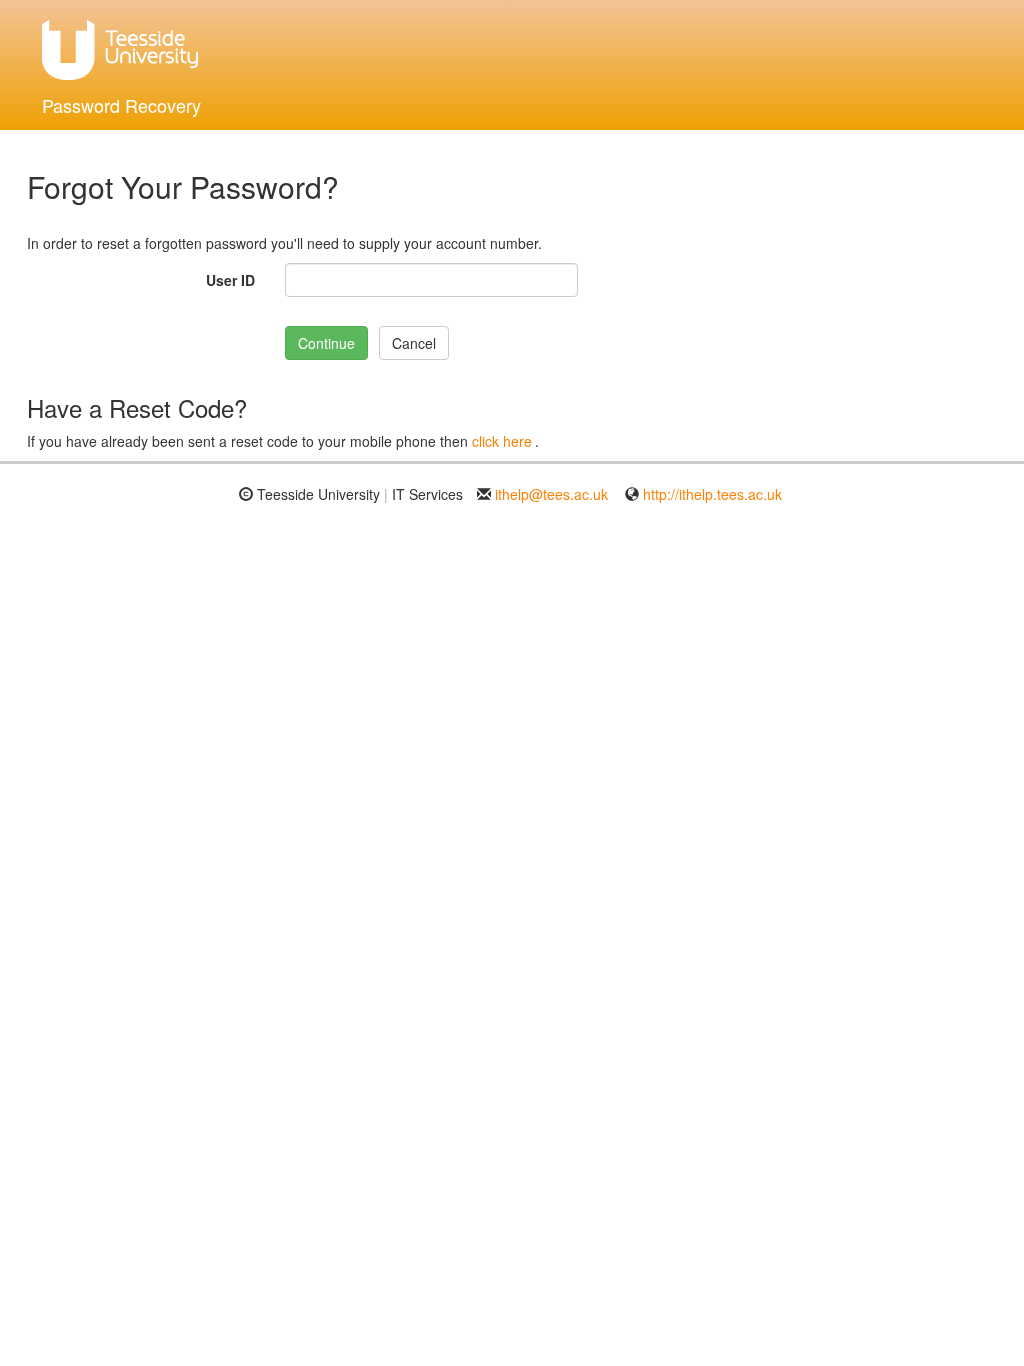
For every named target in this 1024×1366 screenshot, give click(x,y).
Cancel (414, 343)
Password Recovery (121, 105)
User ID (230, 280)
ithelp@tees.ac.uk (551, 494)
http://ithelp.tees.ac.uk (712, 494)
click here (502, 441)
